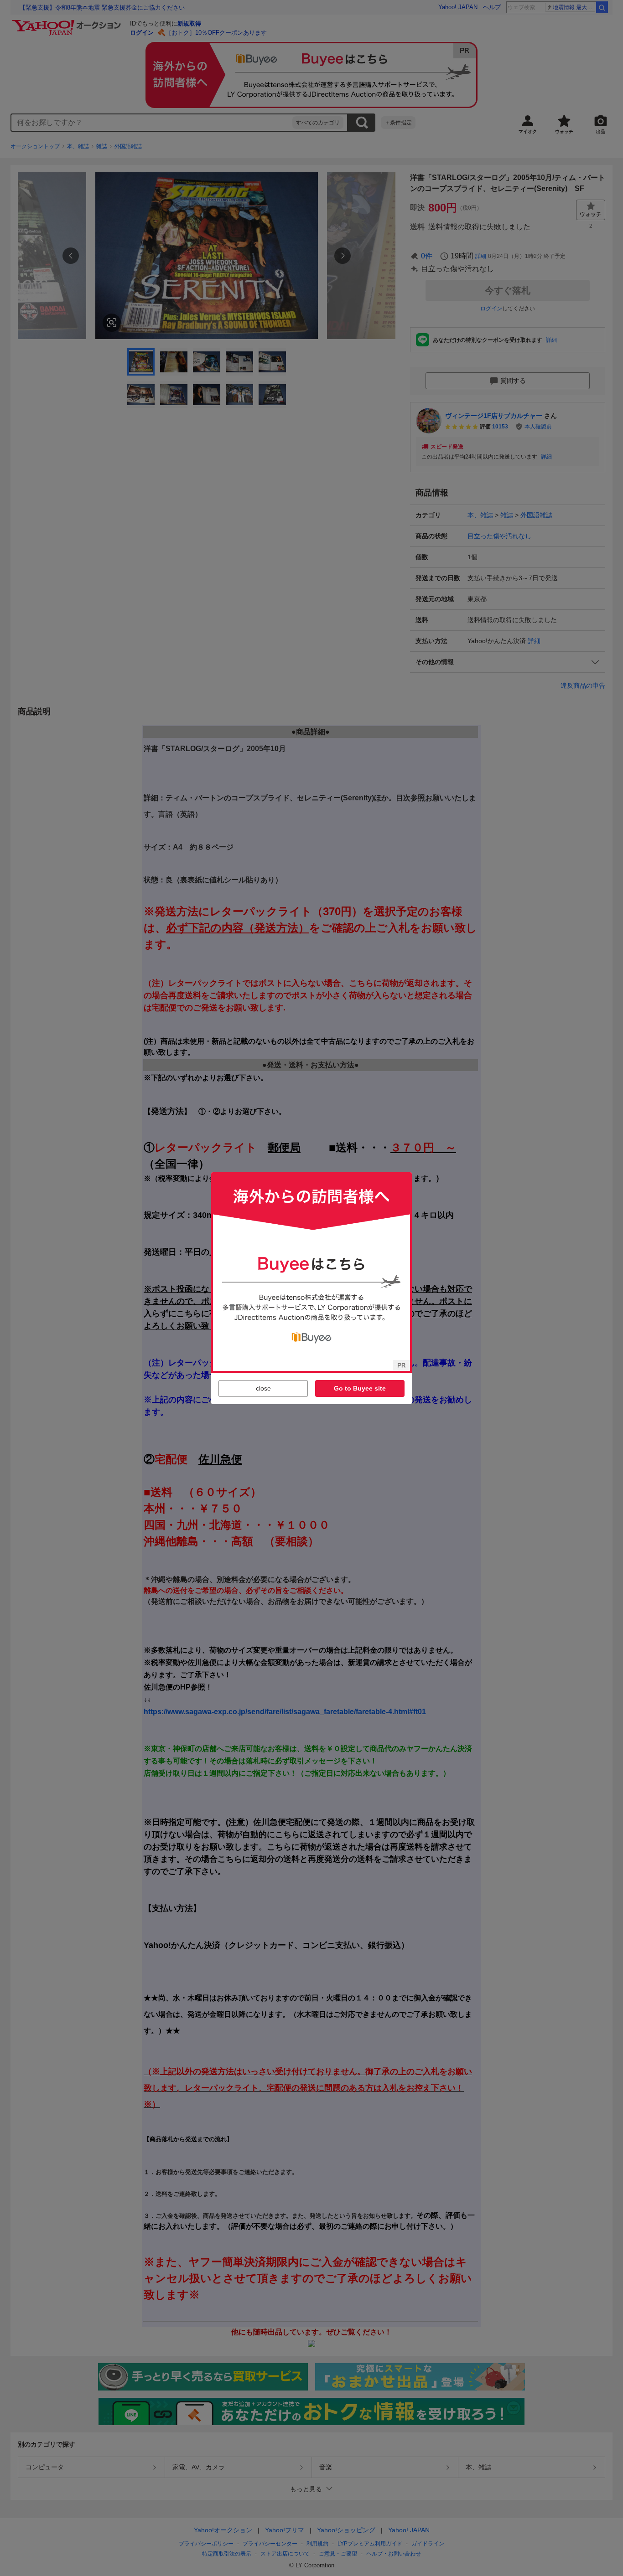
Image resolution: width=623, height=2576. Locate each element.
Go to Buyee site (360, 1388)
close (263, 1388)
